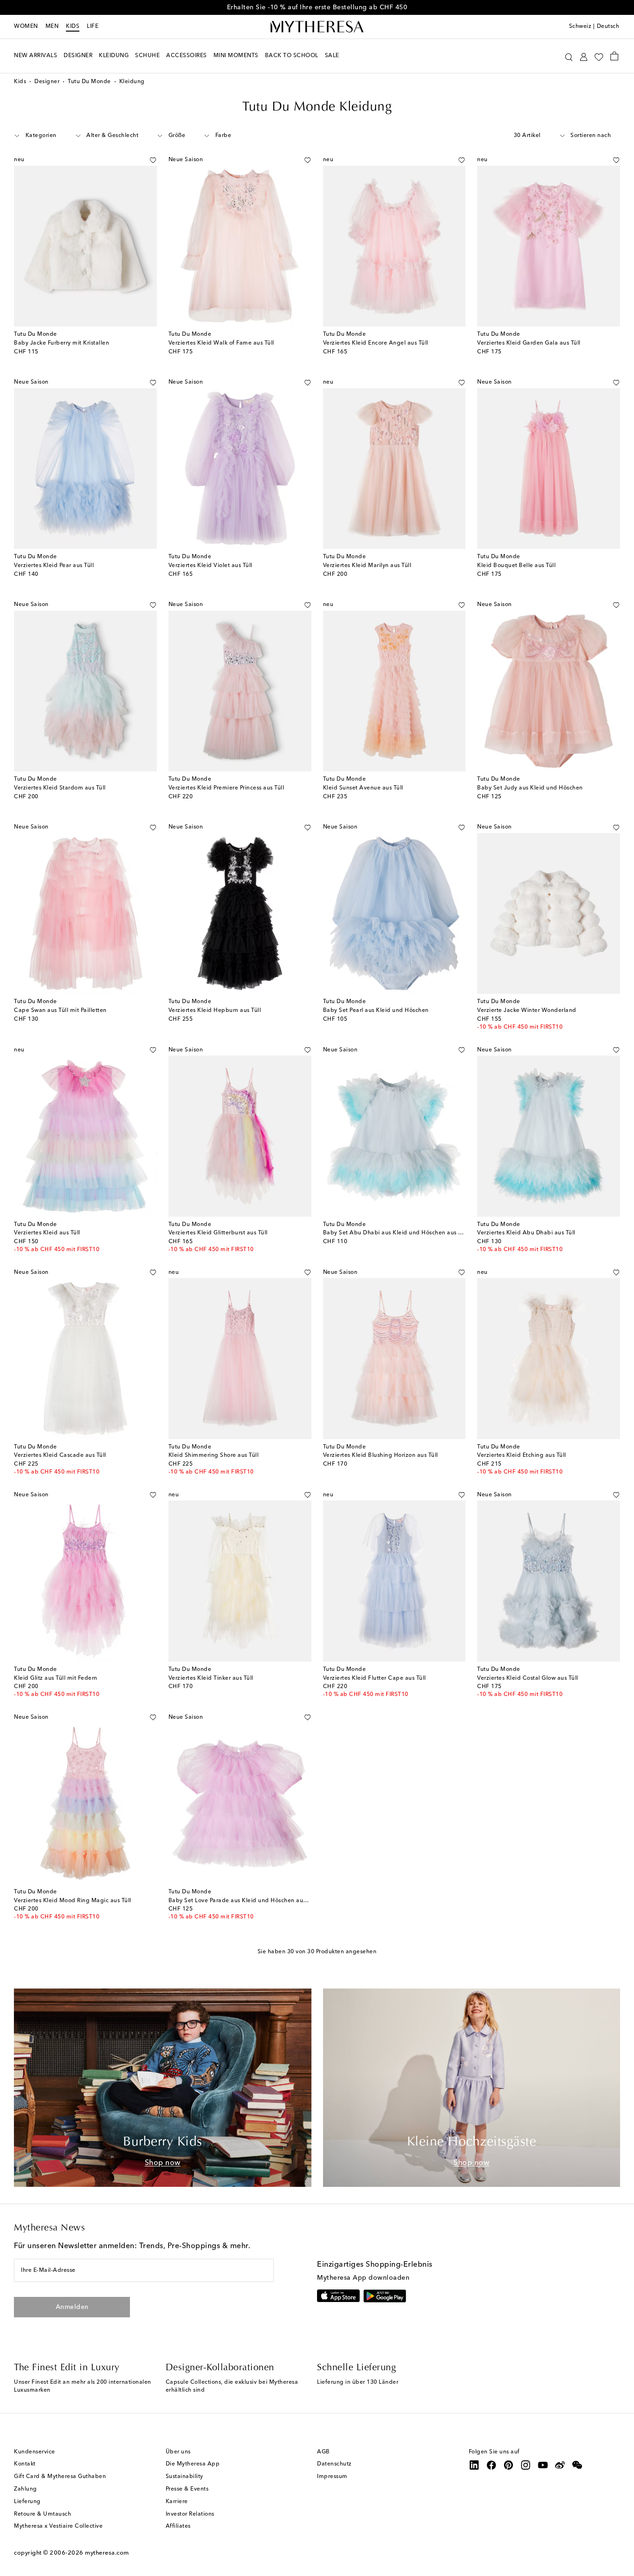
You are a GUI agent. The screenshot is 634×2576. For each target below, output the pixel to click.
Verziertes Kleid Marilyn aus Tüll (367, 566)
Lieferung (27, 2502)
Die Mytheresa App (193, 2464)
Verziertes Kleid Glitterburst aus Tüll (218, 1233)
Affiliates (178, 2526)
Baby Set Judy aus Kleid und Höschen (530, 788)
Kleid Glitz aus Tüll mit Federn (56, 1678)
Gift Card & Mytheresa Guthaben (60, 2477)
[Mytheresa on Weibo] (560, 2465)
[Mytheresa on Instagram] (526, 2465)
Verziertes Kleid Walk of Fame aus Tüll (221, 343)
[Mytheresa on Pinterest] (509, 2465)
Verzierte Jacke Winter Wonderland (527, 1011)
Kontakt (25, 2464)
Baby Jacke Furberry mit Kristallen (61, 343)
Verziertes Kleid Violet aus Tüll (210, 566)
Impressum (332, 2477)
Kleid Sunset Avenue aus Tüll (363, 788)
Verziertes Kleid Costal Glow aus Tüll (528, 1678)
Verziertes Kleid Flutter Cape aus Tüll (375, 1678)
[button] (569, 56)
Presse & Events (187, 2489)
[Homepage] (317, 27)
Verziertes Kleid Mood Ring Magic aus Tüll (73, 1901)
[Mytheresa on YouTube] (543, 2465)
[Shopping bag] (614, 56)
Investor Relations (190, 2514)
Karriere (177, 2502)
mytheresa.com (107, 2553)
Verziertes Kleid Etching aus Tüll (522, 1455)
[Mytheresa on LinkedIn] (474, 2465)
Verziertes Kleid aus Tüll (47, 1233)
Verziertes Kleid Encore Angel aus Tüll (376, 343)
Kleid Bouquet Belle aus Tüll (516, 566)
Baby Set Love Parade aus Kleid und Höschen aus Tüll (243, 1901)
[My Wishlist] (599, 56)
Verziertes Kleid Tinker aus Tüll (211, 1678)
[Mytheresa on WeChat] (577, 2465)
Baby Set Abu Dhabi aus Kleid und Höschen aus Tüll (396, 1233)
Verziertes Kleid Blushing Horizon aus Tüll (381, 1455)
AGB (323, 2452)
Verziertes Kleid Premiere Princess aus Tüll (226, 788)
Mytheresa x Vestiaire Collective (58, 2526)
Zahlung (26, 2489)
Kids (73, 26)
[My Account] (584, 56)
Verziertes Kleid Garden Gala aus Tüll (529, 343)
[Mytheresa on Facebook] (492, 2465)
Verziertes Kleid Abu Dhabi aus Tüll (526, 1233)
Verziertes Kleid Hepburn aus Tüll (215, 1011)
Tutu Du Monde (89, 82)
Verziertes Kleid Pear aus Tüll (54, 566)
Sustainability (184, 2477)
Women (26, 26)
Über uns (178, 2452)
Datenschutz (334, 2464)
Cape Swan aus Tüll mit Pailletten (60, 1011)
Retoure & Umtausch (42, 2514)
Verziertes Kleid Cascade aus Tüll (60, 1455)
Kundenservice (35, 2452)
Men (52, 26)
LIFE (93, 26)
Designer (47, 82)
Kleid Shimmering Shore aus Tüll (214, 1455)
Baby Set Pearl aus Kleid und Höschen (376, 1011)
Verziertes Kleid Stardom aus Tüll (60, 788)
